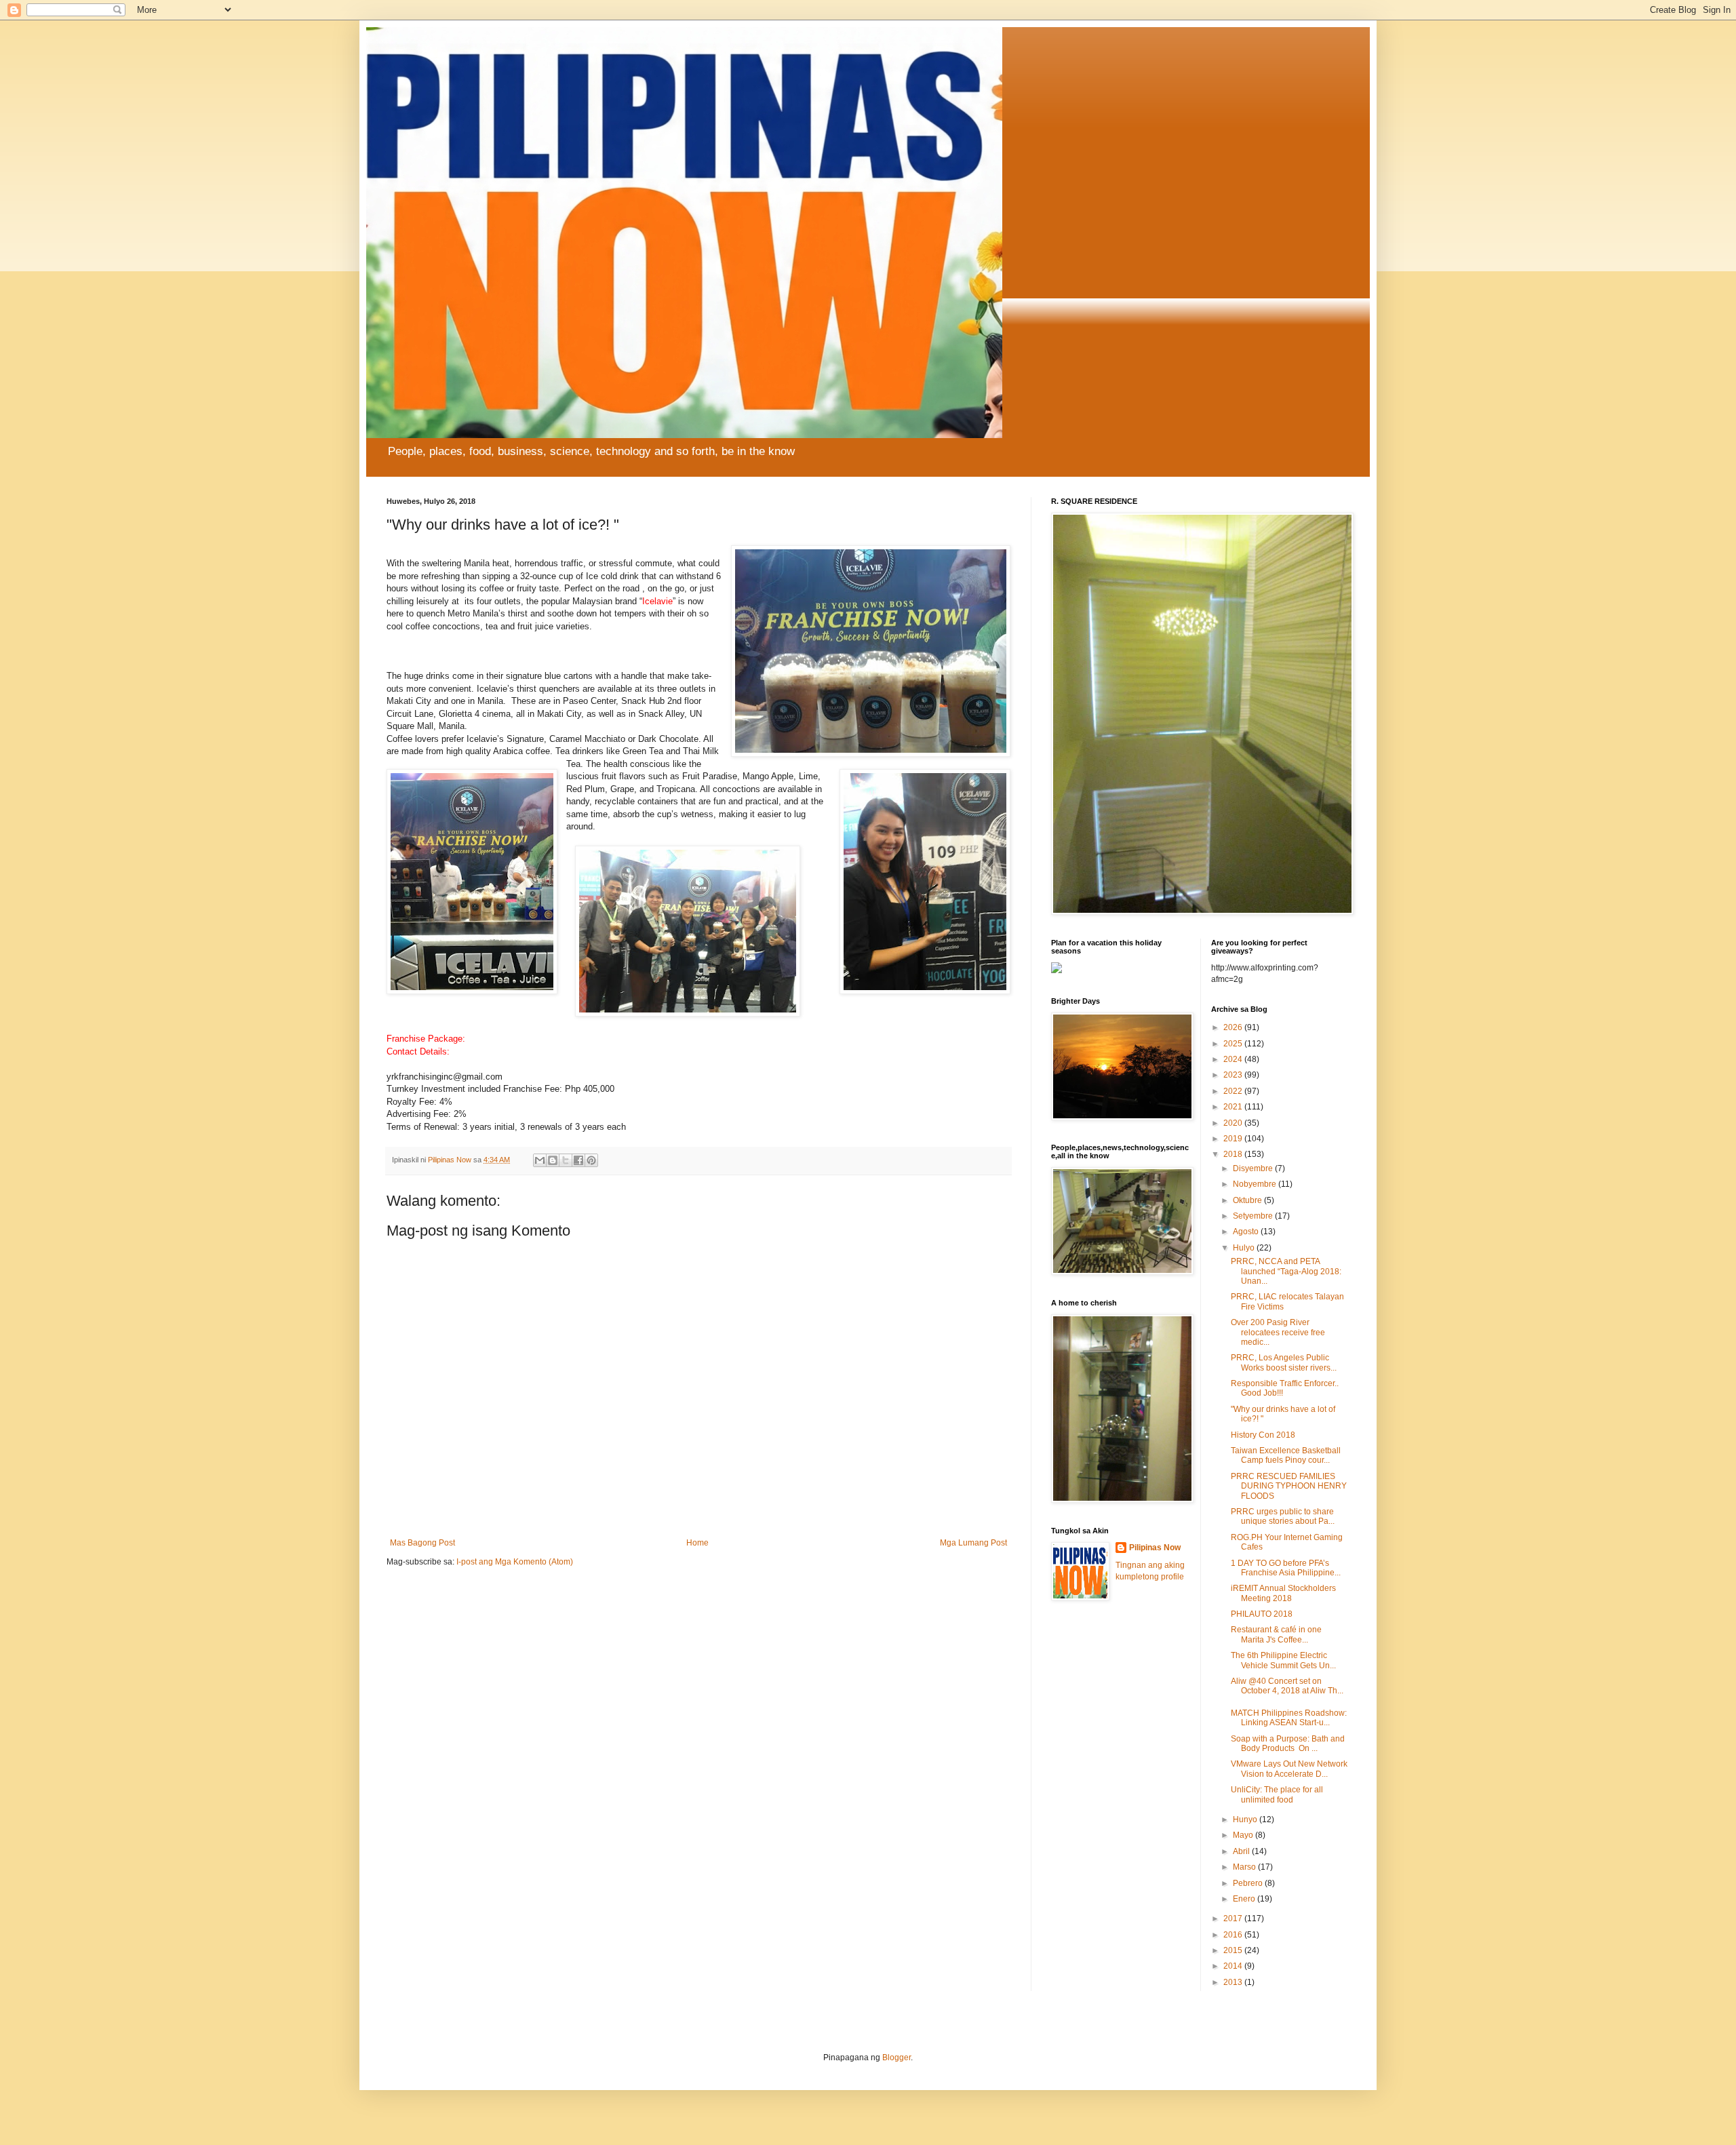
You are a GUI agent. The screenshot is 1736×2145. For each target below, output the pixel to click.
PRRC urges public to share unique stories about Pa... (1283, 1516)
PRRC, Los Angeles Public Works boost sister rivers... (1284, 1362)
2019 (1234, 1139)
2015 (1234, 1950)
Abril (1242, 1851)
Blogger (896, 2058)
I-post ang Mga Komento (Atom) (515, 1562)
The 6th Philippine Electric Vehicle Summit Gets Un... (1283, 1660)
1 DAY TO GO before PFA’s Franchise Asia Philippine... (1286, 1568)
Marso (1245, 1867)
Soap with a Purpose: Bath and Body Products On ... (1288, 1744)
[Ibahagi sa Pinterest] (591, 1160)
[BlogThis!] (553, 1160)
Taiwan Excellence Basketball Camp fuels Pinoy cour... (1286, 1455)
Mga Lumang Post (973, 1543)
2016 (1234, 1935)
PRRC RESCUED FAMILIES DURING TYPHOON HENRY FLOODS (1289, 1486)
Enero (1245, 1899)
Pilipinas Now (1155, 1548)
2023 (1234, 1075)
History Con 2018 (1263, 1435)
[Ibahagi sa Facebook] (578, 1160)
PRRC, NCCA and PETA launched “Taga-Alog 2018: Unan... (1286, 1271)
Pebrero (1249, 1883)
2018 (1234, 1154)
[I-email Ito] (540, 1160)
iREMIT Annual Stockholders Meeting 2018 (1283, 1593)
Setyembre (1254, 1216)
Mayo (1244, 1835)
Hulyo (1245, 1248)
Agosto (1247, 1232)
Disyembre (1254, 1168)
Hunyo (1246, 1819)
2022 (1234, 1091)
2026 (1234, 1027)
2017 (1234, 1918)
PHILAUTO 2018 (1262, 1614)
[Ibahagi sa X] (566, 1160)
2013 (1234, 1982)
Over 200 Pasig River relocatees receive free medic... (1278, 1332)
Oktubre (1248, 1200)
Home (697, 1543)
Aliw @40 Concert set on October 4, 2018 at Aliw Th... (1287, 1686)
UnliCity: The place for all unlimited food (1277, 1794)
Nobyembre (1256, 1184)
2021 (1234, 1107)
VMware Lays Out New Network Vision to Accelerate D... (1289, 1769)
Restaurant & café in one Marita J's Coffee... (1279, 1634)
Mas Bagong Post (422, 1543)
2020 (1234, 1123)
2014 (1234, 1966)
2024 (1234, 1059)
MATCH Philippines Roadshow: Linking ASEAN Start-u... (1289, 1718)
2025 (1234, 1044)
